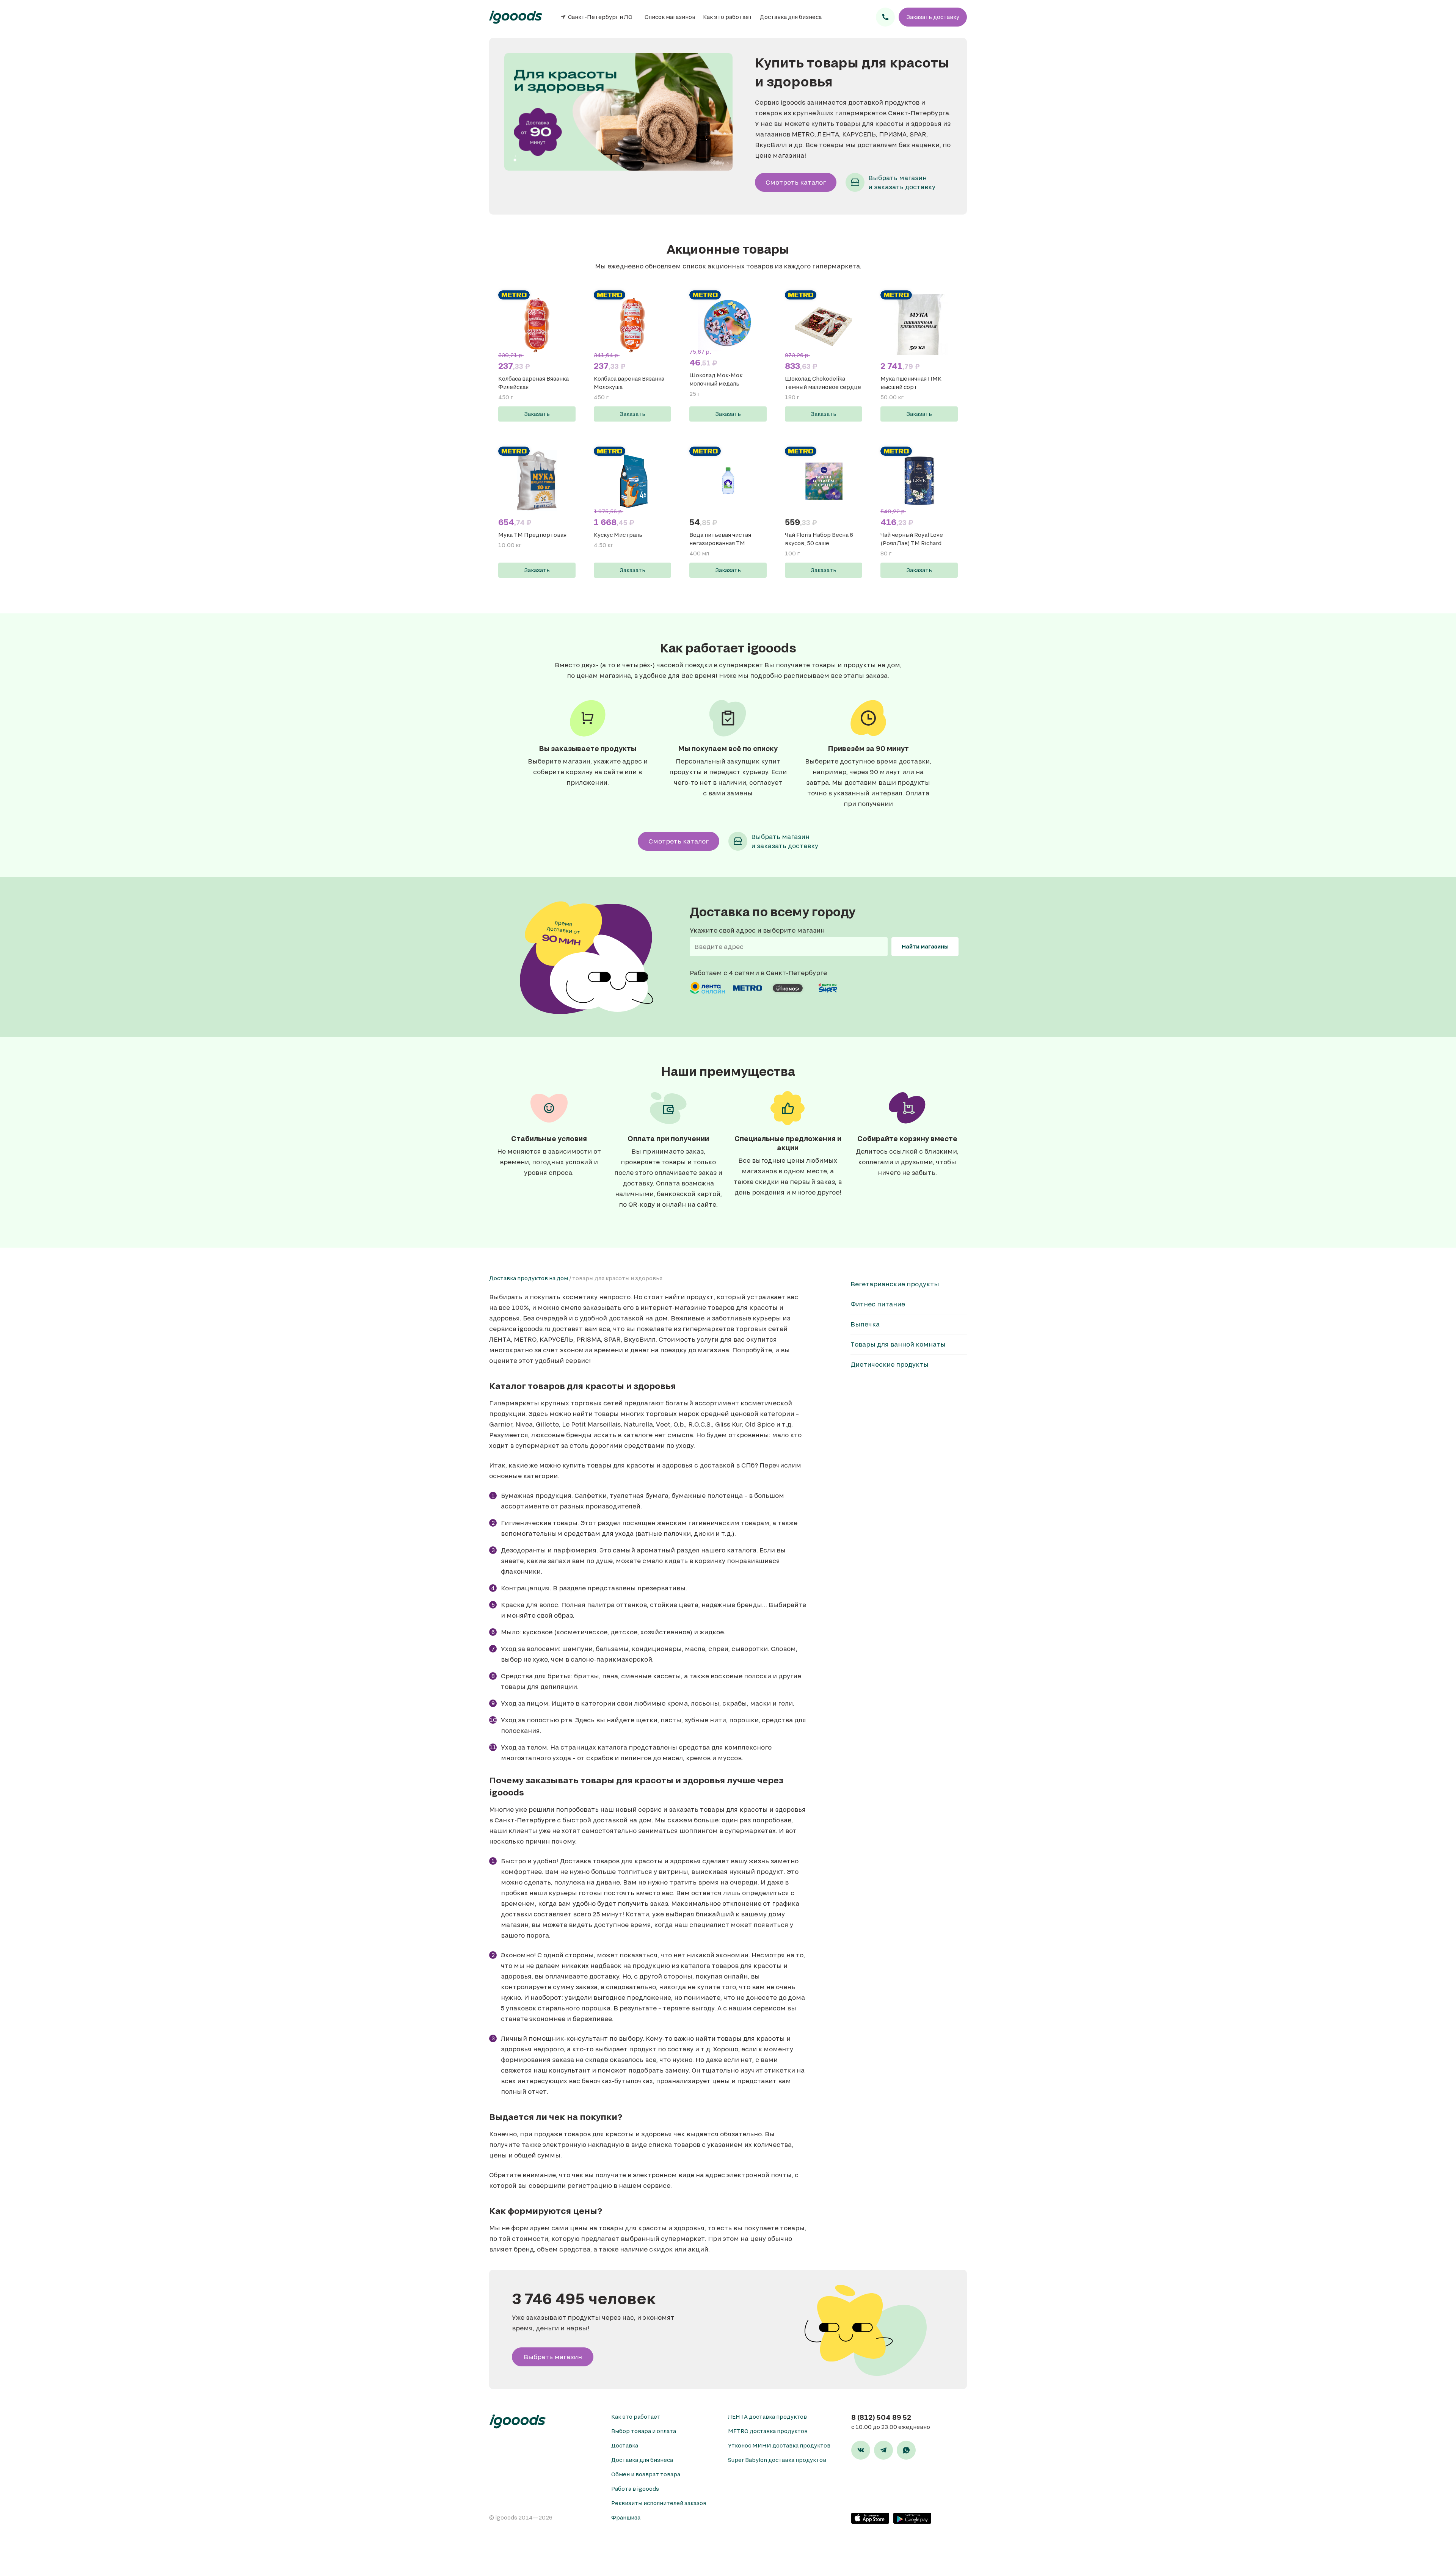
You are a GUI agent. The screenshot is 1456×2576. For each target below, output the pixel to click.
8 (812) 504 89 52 (881, 2417)
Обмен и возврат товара (646, 2474)
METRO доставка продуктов (768, 2431)
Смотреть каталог (796, 182)
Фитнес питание (878, 1304)
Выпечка (865, 1324)
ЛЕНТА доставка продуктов (767, 2417)
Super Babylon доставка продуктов (777, 2460)
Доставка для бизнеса (791, 17)
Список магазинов (670, 17)
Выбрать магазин (553, 2357)
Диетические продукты (890, 1364)
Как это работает (728, 17)
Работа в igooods (635, 2489)
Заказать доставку (933, 17)
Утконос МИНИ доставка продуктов (779, 2445)
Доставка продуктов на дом (529, 1278)
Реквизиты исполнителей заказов (659, 2503)
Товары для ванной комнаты (898, 1344)
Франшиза (626, 2517)
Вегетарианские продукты (895, 1284)
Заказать (537, 414)
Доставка (625, 2445)
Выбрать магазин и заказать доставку (902, 182)
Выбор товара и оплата (644, 2431)
